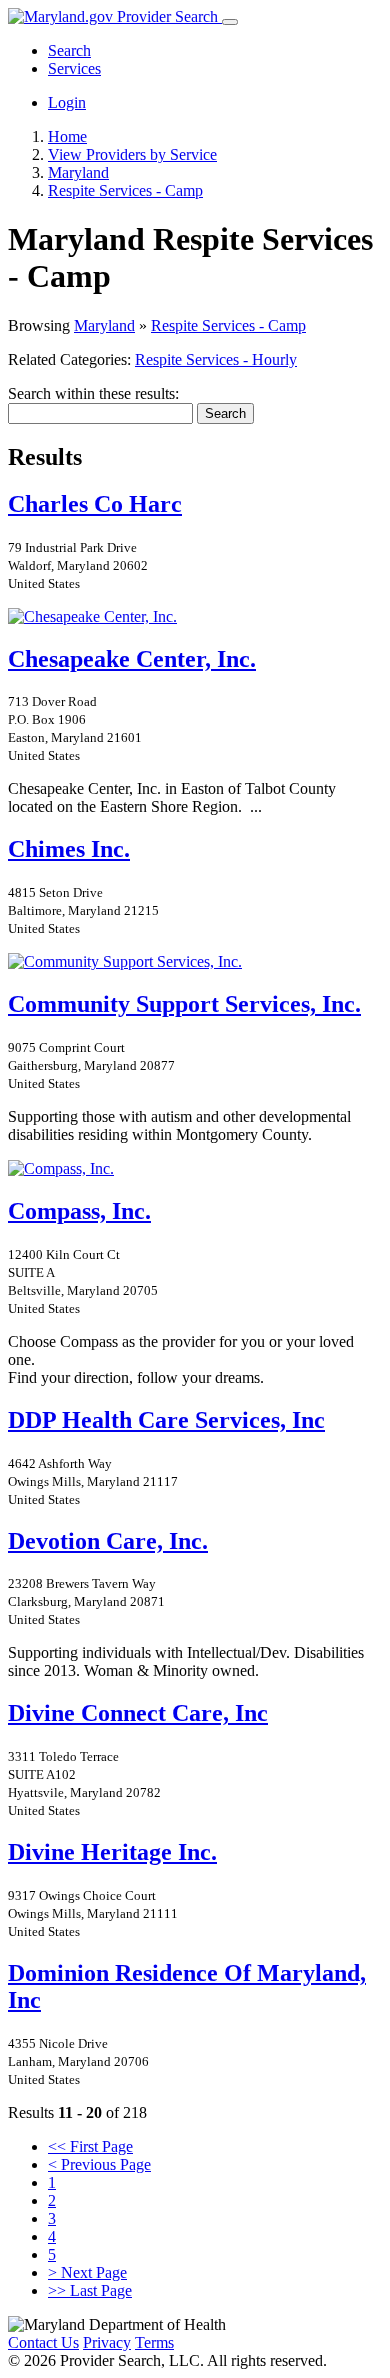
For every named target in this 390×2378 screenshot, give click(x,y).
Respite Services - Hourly (216, 359)
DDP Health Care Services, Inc (166, 1420)
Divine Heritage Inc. (112, 1852)
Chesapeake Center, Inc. (132, 659)
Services (74, 68)
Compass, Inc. (79, 1211)
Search (69, 50)
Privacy (107, 2342)
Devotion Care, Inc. (108, 1541)
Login (67, 102)
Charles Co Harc (95, 504)
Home (67, 136)
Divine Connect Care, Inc (138, 1713)
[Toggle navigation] (230, 22)
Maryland (104, 325)
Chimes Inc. (69, 849)
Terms (154, 2342)
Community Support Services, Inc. (184, 1004)
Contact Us (43, 2342)
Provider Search (167, 16)
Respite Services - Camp (228, 325)
